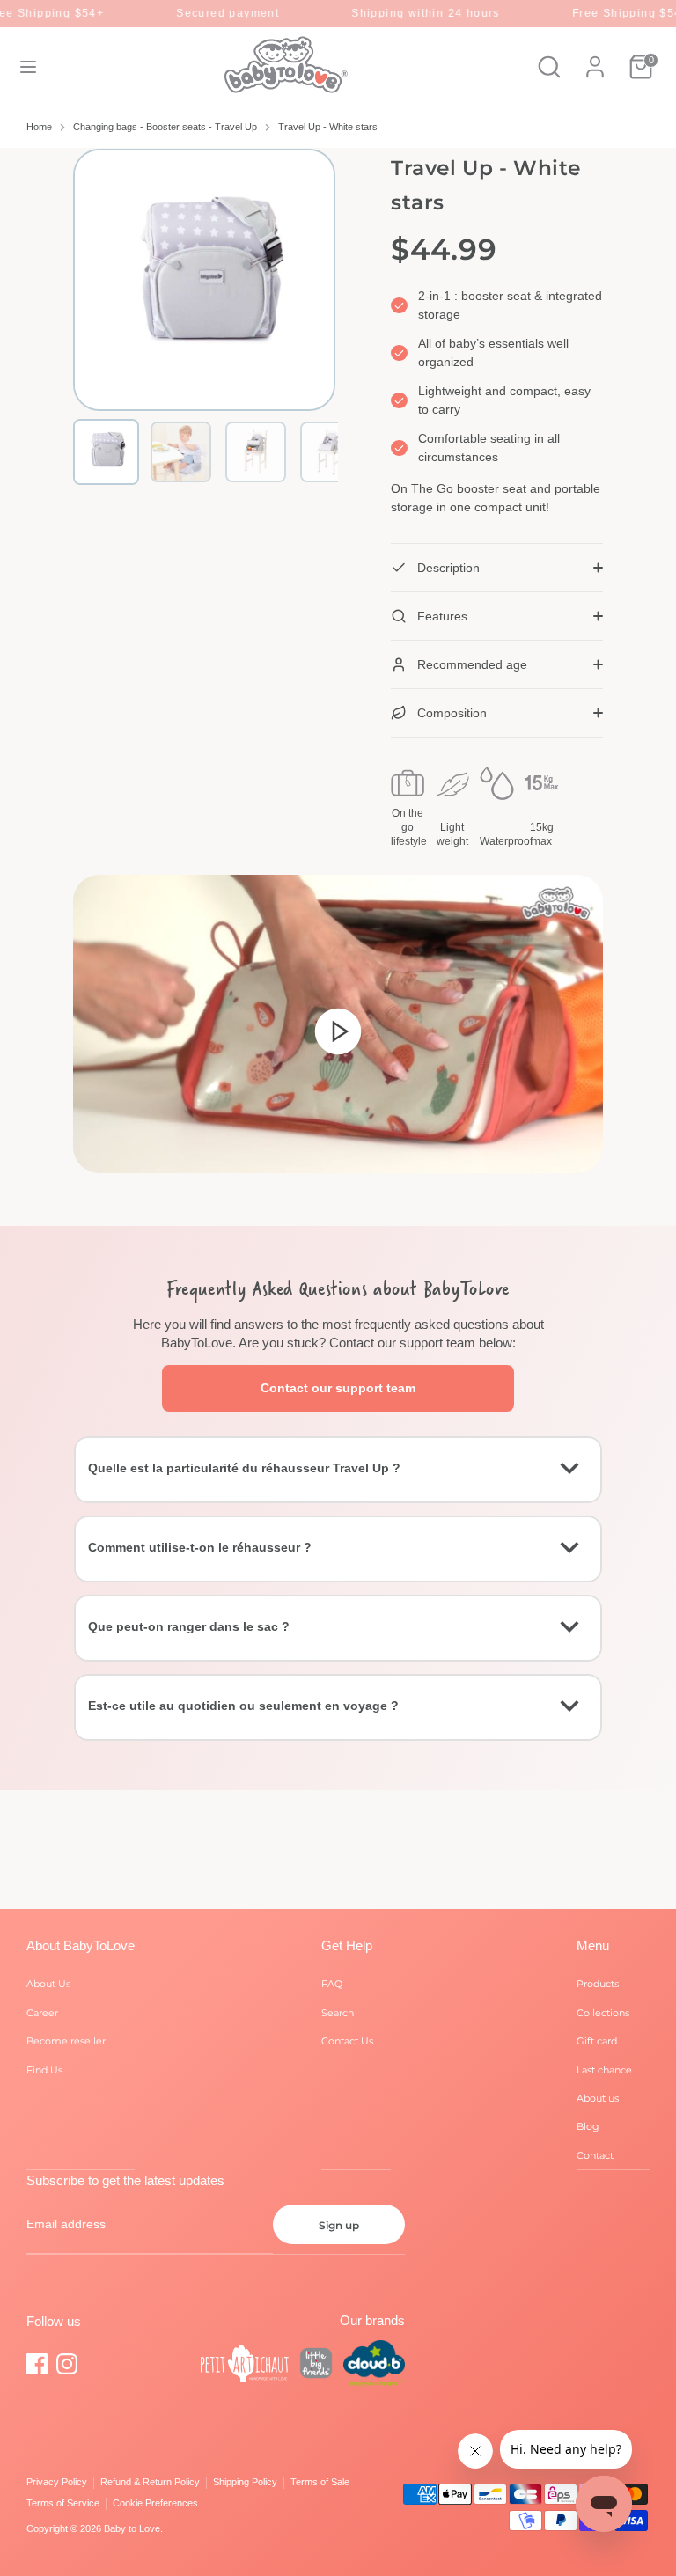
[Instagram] (67, 2364)
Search (338, 2013)
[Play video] (338, 1031)
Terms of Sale (320, 2482)
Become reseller (66, 2041)
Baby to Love (132, 2528)
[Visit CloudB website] (374, 2366)
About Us (48, 1984)
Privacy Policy (57, 2482)
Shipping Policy (245, 2482)
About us (598, 2098)
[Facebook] (37, 2364)
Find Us (44, 2070)
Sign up (339, 2225)
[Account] (595, 58)
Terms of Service (63, 2503)
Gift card (597, 2041)
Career (42, 2013)
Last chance (604, 2070)
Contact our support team (338, 1388)
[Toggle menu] (28, 67)
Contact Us (347, 2041)
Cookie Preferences (155, 2503)
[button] (106, 452)
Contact (595, 2155)
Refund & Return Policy (150, 2482)
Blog (588, 2126)
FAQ (332, 1984)
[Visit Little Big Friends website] (316, 2366)
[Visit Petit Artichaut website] (245, 2366)
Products (598, 1984)
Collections (603, 2013)
